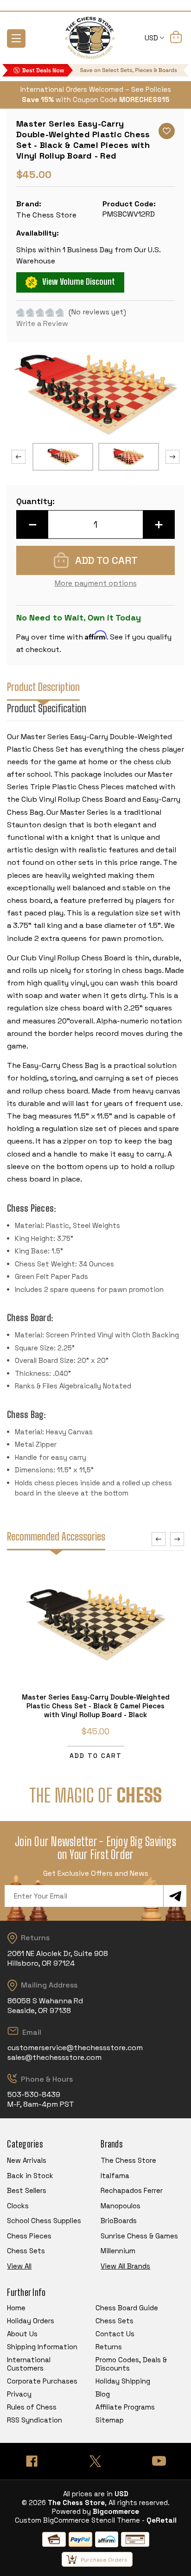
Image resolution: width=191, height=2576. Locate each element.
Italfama (115, 2176)
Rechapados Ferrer (132, 2190)
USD (152, 38)
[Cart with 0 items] (176, 38)
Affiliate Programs (125, 2407)
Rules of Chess (32, 2407)
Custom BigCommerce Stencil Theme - (80, 2520)
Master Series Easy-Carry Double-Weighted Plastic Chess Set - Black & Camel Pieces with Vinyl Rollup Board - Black (96, 1706)
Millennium (118, 2251)
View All (19, 2266)
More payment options (96, 583)
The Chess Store (128, 2160)
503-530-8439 (34, 2094)
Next (172, 457)
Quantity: (35, 501)
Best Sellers (27, 2190)
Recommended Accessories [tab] (56, 1537)
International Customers (29, 2364)
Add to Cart (96, 1756)
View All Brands (125, 2266)
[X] (95, 2461)
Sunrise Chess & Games (139, 2236)
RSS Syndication (35, 2420)
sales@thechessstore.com (54, 2057)
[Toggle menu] (16, 38)
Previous (19, 457)
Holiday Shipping (123, 2381)
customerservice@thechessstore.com (75, 2048)
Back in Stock (30, 2176)
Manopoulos (121, 2206)
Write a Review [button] (42, 323)
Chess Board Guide (127, 2308)
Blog (103, 2394)
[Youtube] (159, 2461)
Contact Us (115, 2334)
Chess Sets (26, 2251)
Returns (109, 2347)
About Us (22, 2334)
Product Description (43, 687)
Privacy (19, 2394)
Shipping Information (42, 2347)
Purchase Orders (104, 2560)
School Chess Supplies (44, 2221)
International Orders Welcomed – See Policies (96, 89)
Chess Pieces (29, 2236)
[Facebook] (32, 2461)
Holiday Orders (31, 2321)
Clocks (18, 2206)
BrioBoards (119, 2221)
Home (16, 2308)
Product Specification (47, 708)
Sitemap (110, 2420)
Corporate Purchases (42, 2381)
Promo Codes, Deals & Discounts (131, 2364)
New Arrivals (27, 2160)
